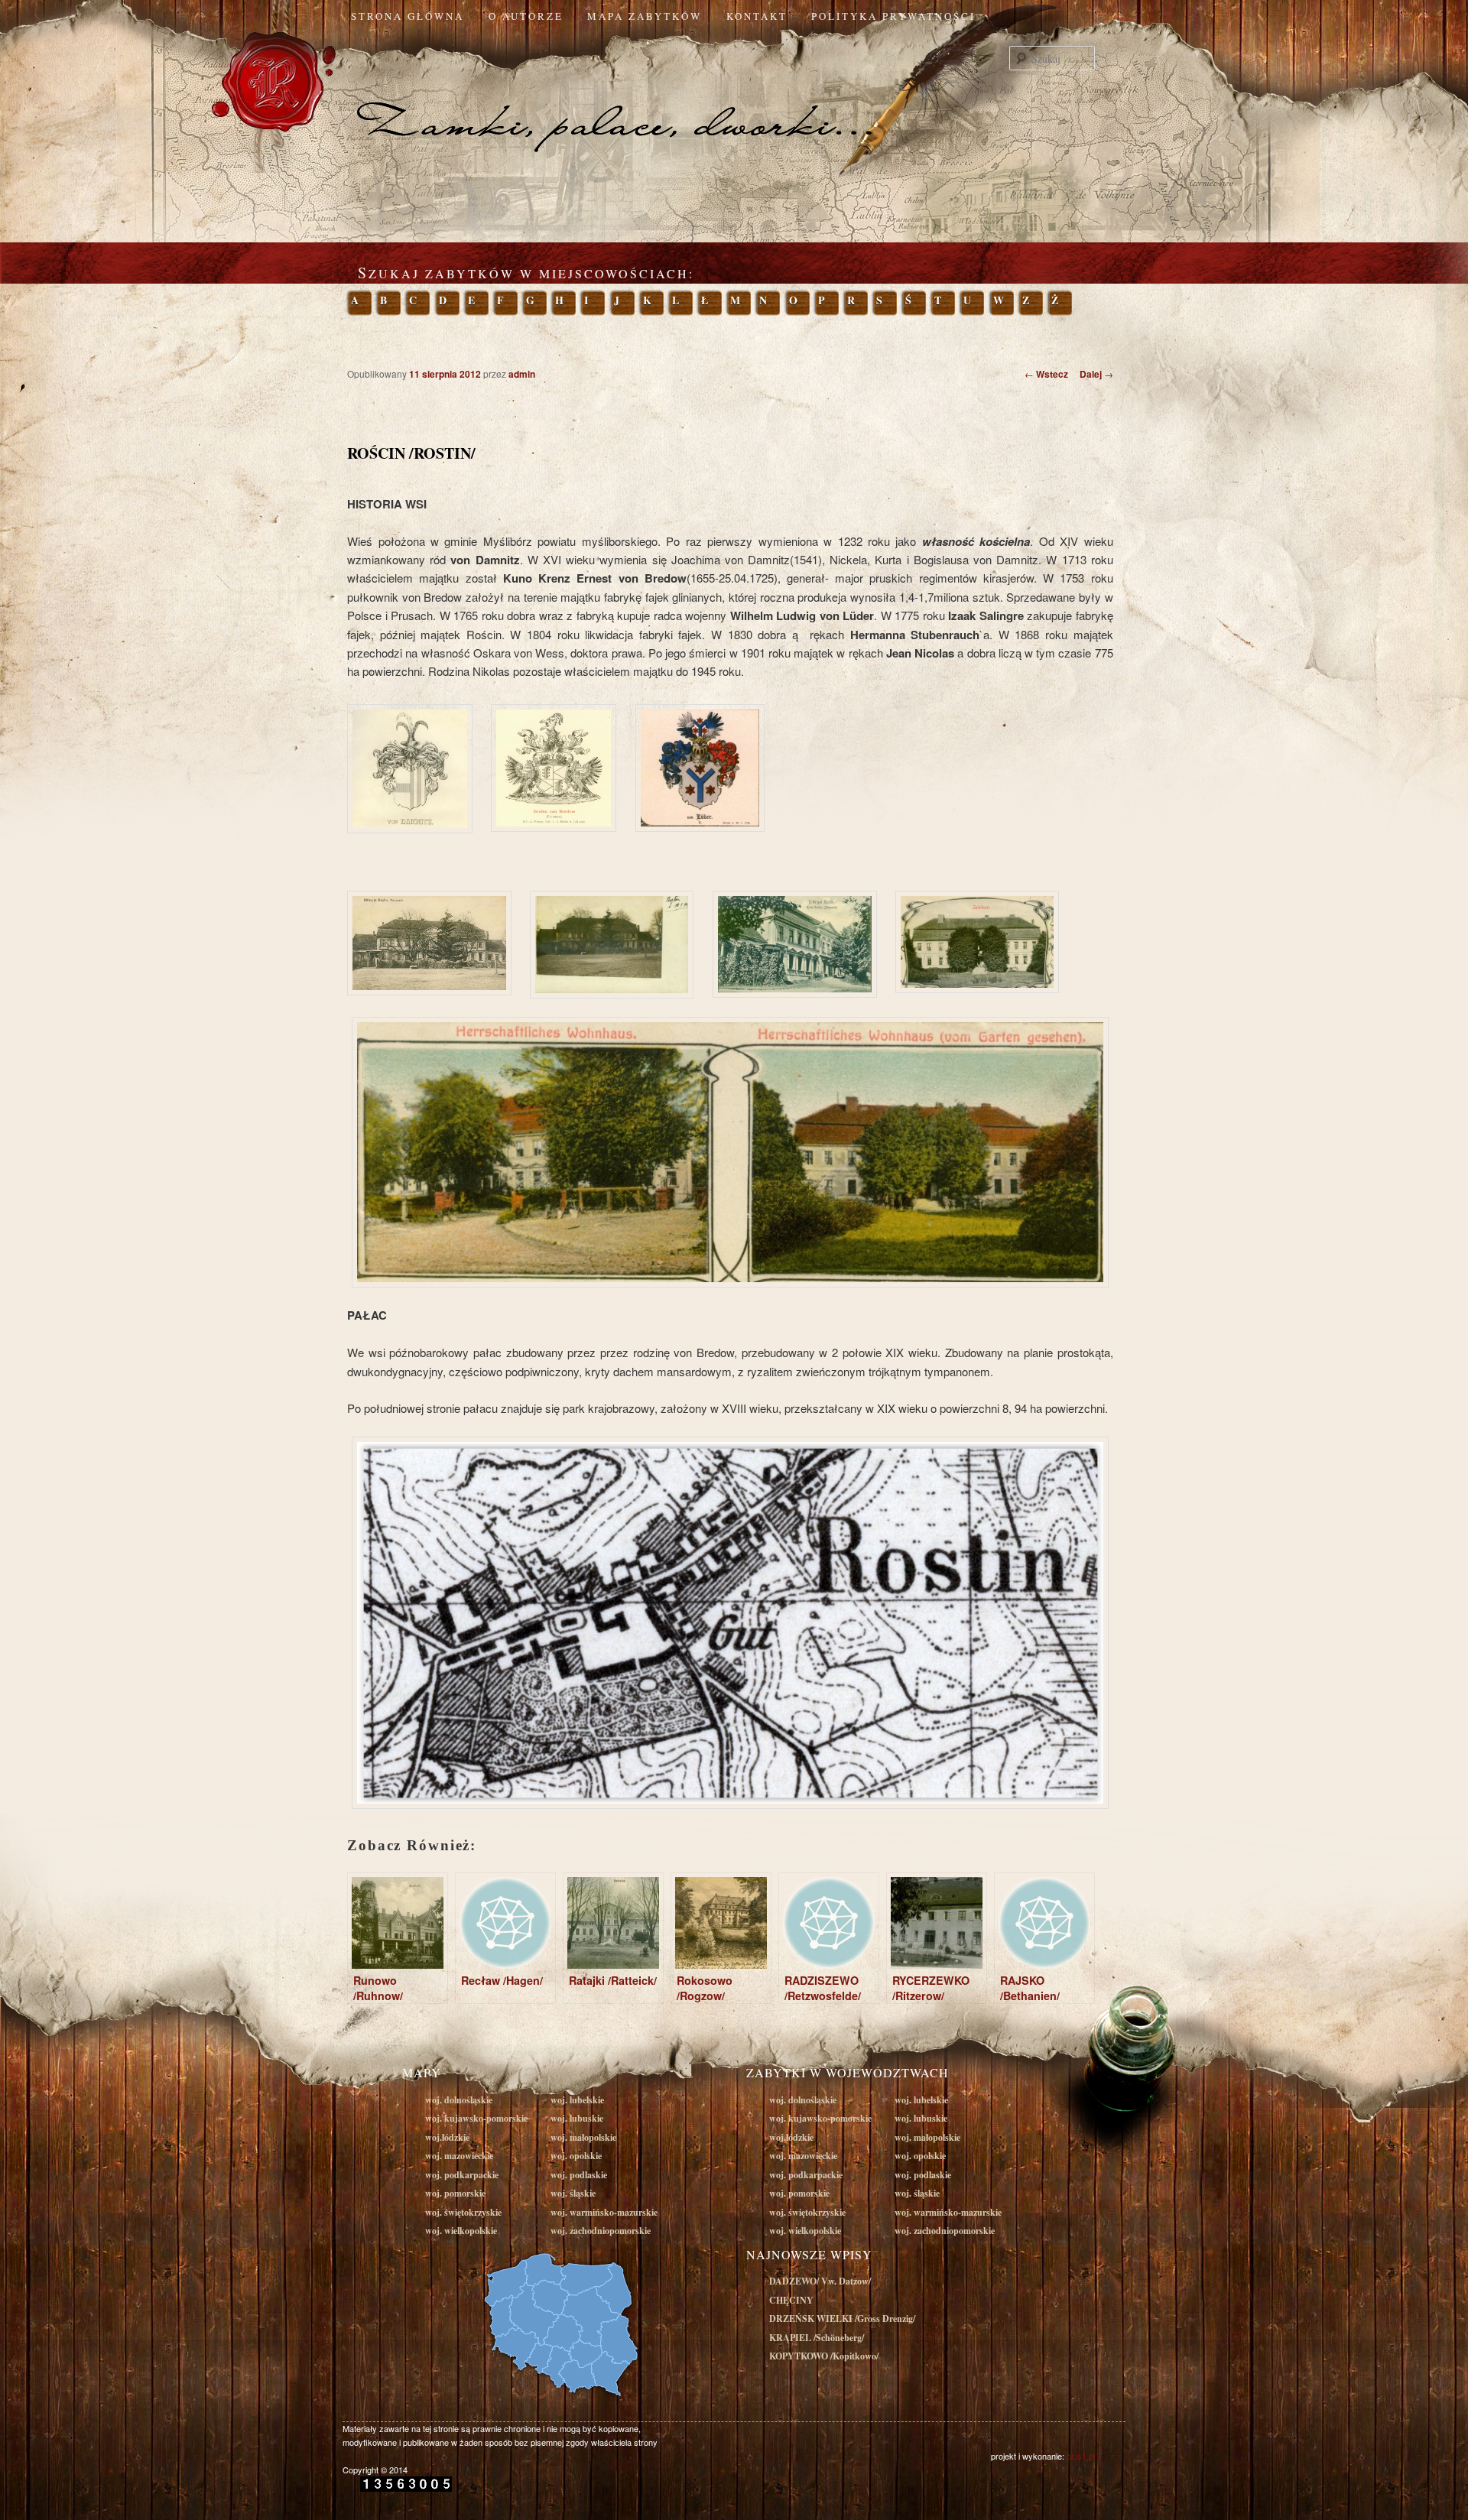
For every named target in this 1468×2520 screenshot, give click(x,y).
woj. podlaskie (579, 2175)
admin (522, 374)
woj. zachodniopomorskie (601, 2231)
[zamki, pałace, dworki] (734, 95)
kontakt (757, 16)
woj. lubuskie (577, 2118)
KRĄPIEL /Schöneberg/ (817, 2338)
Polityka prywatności (893, 16)
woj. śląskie (573, 2193)
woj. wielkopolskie (461, 2231)
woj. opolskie (576, 2156)
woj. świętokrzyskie (463, 2212)
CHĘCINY (791, 2300)
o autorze (526, 16)
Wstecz (1046, 374)
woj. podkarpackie (462, 2175)
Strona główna (408, 16)
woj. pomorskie (455, 2193)
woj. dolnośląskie (459, 2100)
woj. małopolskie (583, 2137)
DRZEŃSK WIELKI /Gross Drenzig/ (842, 2319)
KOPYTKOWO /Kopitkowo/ (824, 2356)
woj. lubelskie (577, 2100)
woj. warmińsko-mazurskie (604, 2212)
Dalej (1096, 374)
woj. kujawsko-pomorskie (476, 2118)
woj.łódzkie (447, 2137)
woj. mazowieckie (459, 2156)
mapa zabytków (645, 16)
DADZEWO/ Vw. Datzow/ (820, 2281)
